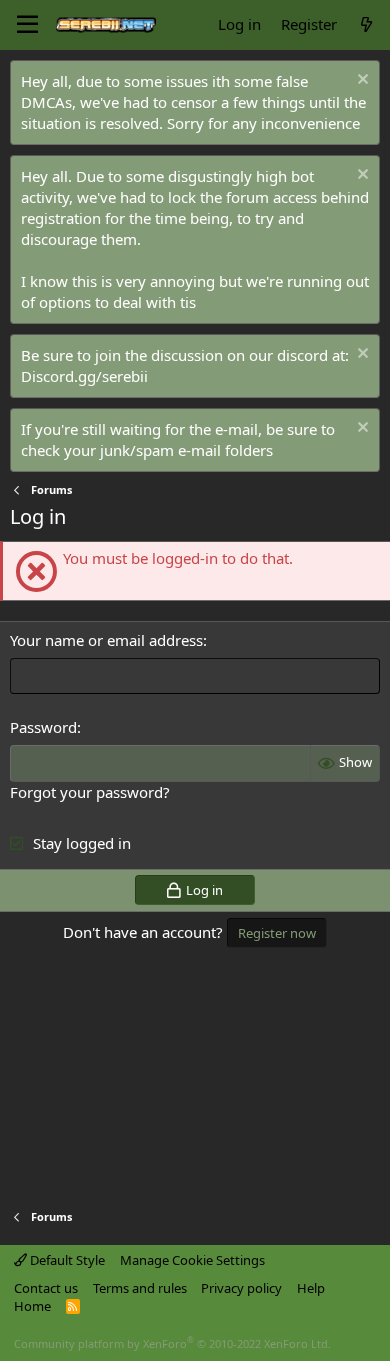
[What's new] (366, 24)
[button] (27, 25)
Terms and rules (140, 1288)
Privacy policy (241, 1288)
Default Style (66, 1260)
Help (311, 1288)
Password (43, 727)
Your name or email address (106, 640)
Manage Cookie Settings (192, 1260)
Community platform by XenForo (172, 1343)
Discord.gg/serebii (84, 376)
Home (32, 1306)
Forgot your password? (90, 792)
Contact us (46, 1288)
